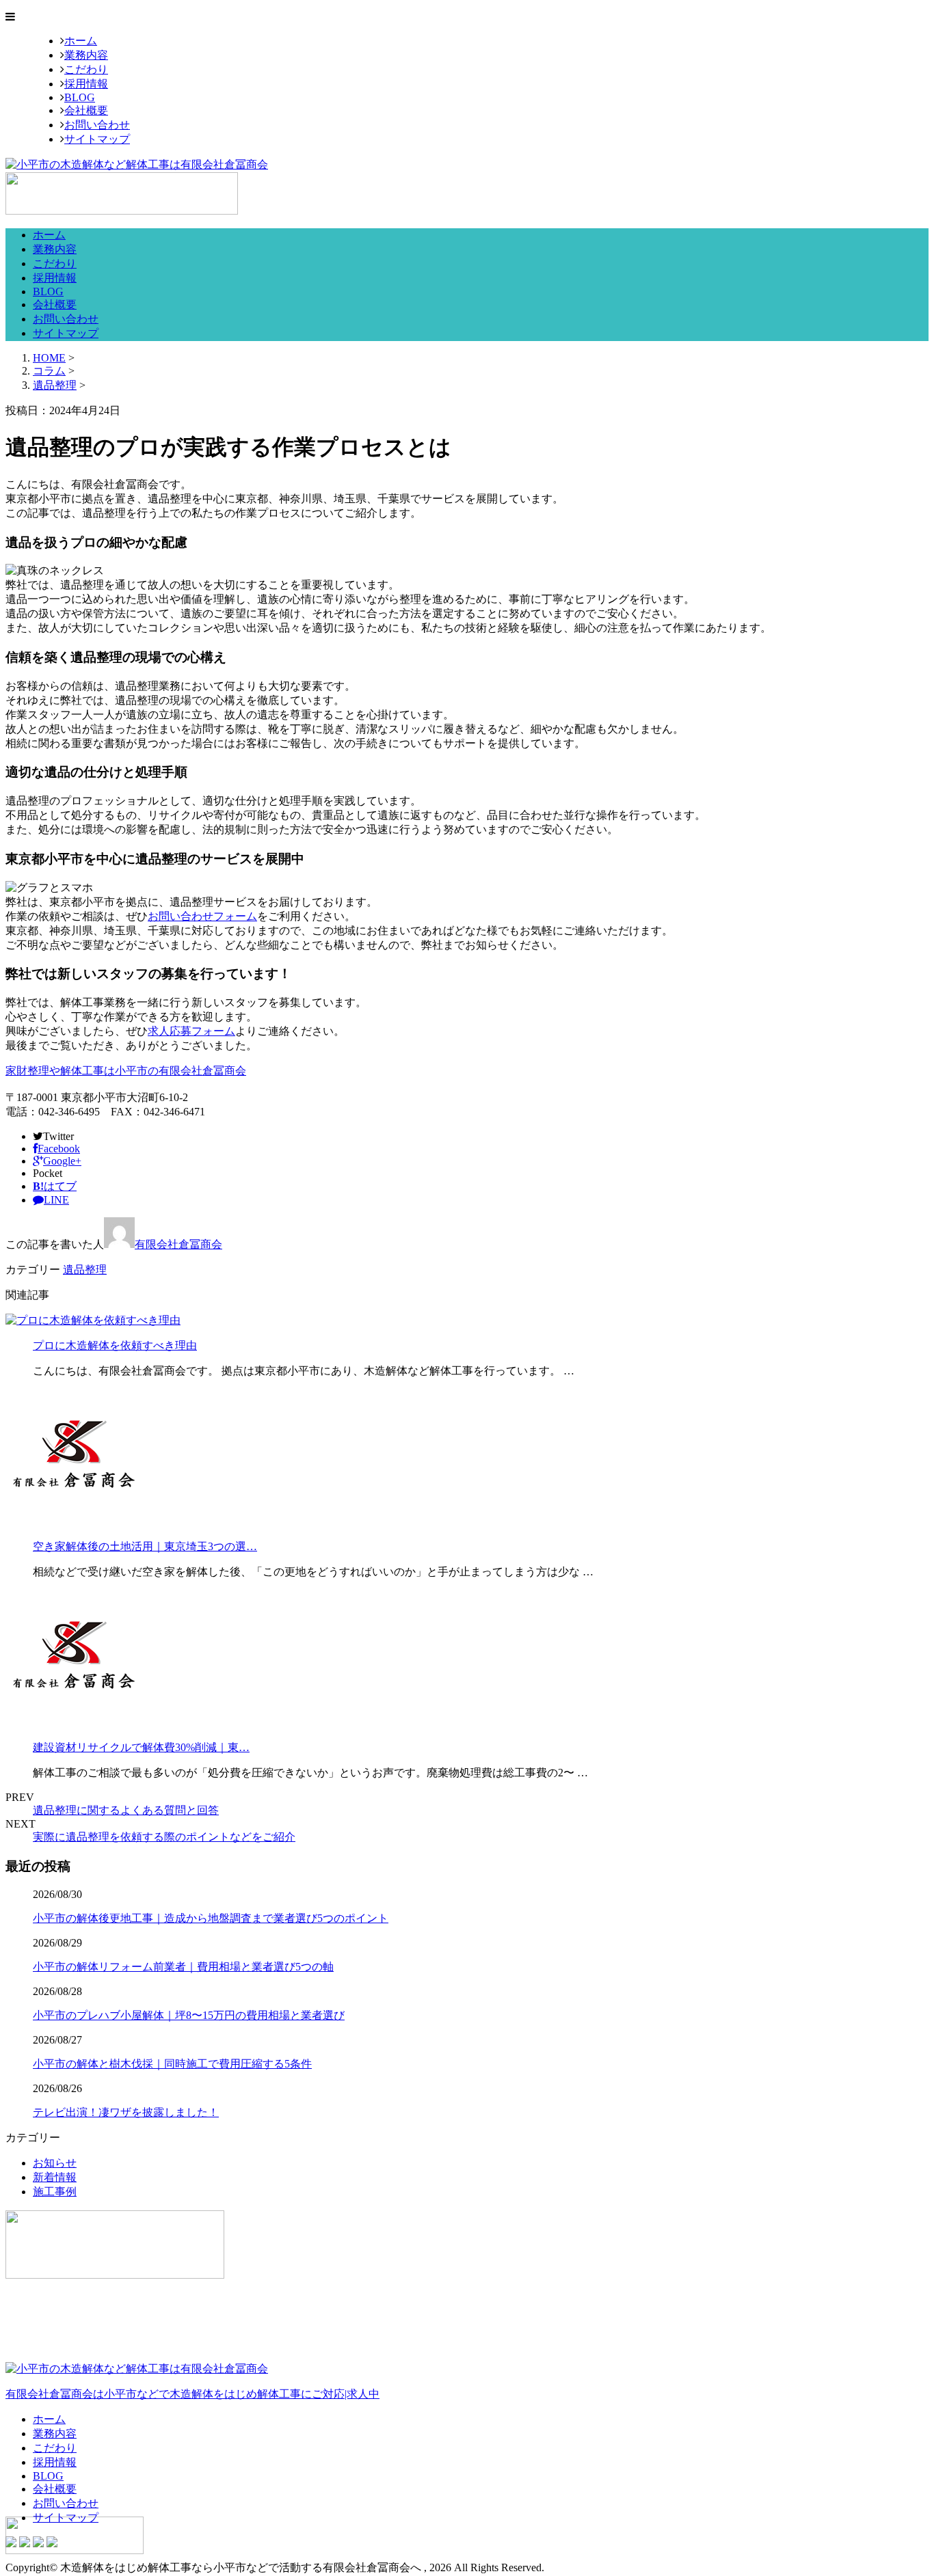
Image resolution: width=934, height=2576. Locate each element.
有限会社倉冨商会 (178, 1244)
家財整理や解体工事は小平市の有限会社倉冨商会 (126, 1071)
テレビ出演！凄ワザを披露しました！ (126, 2112)
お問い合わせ (97, 125)
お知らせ (55, 2163)
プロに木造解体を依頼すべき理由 (115, 1345)
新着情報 (55, 2177)
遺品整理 (55, 385)
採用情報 (86, 84)
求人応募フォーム (191, 1031)
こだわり (86, 69)
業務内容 (86, 55)
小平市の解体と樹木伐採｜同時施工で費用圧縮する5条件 (172, 2064)
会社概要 (86, 110)
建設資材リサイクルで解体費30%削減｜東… (141, 1747)
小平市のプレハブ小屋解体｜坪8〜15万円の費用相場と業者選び (189, 2015)
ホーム (81, 41)
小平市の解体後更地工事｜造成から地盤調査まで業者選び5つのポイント (211, 1918)
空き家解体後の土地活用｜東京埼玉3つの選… (145, 1546)
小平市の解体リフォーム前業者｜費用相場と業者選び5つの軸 (183, 1967)
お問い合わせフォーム (202, 916)
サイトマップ (97, 139)
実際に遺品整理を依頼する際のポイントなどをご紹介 (164, 1837)
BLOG (80, 97)
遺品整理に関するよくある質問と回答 (126, 1810)
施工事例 (55, 2192)
